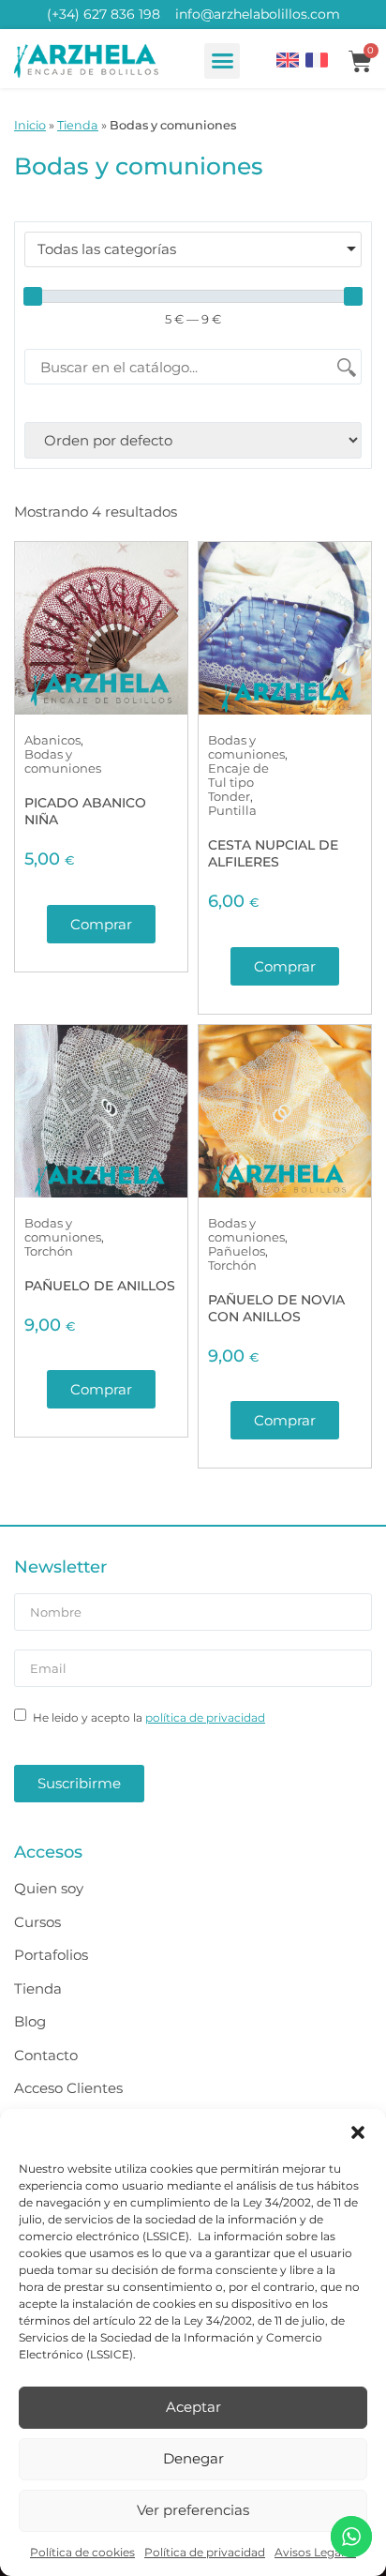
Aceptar (193, 2407)
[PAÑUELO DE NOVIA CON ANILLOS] (285, 1111)
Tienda (78, 125)
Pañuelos (237, 1251)
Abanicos (52, 740)
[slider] (33, 296)
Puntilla (232, 810)
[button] (358, 2132)
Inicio (30, 125)
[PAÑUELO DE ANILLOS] (101, 1111)
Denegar (193, 2458)
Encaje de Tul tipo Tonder (238, 782)
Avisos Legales (315, 2552)
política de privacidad (205, 1717)
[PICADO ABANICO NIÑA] (101, 628)
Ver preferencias (193, 2510)
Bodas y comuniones (63, 761)
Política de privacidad (205, 2552)
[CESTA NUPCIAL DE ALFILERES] (285, 628)
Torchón (49, 1251)
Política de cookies (82, 2552)
